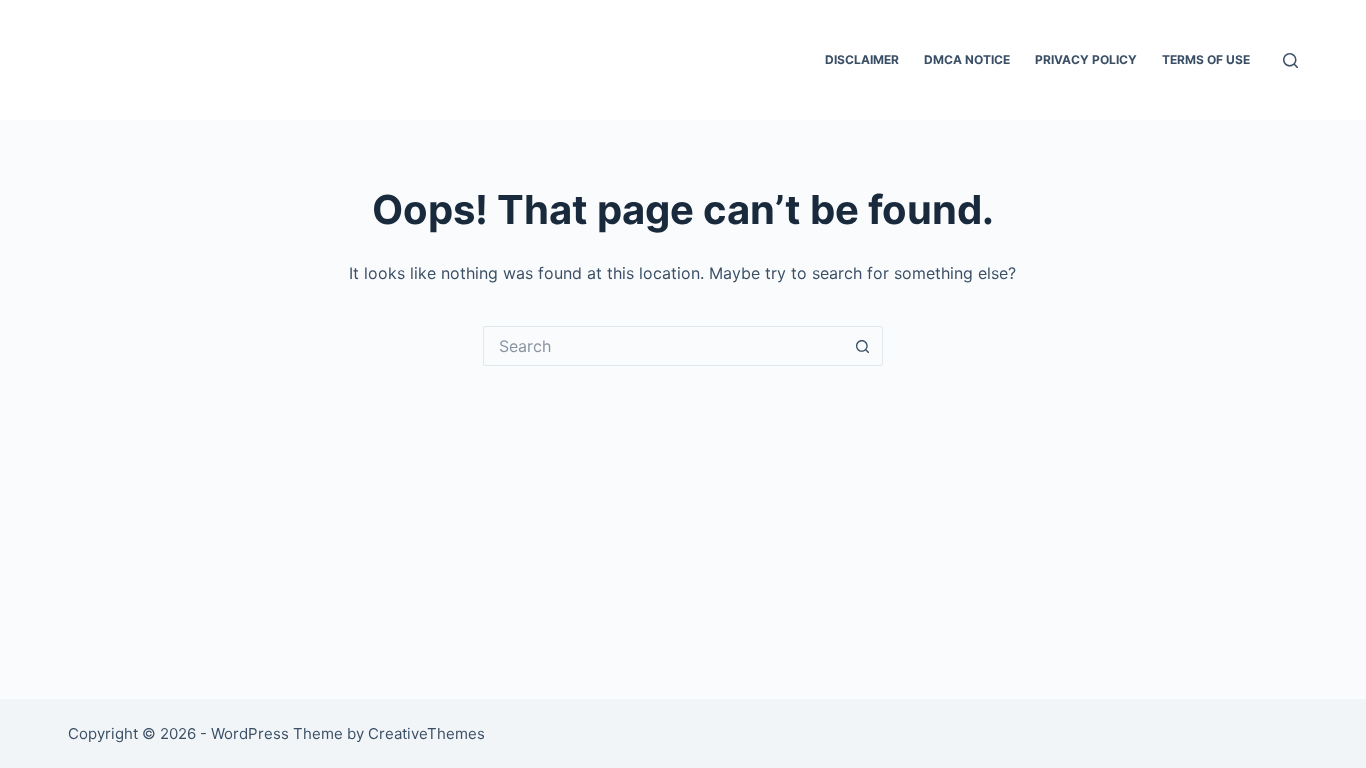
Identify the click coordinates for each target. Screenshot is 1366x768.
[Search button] (863, 346)
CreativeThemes (426, 733)
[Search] (1290, 60)
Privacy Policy (1086, 59)
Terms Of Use (1206, 59)
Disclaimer (862, 59)
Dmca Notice (967, 59)
